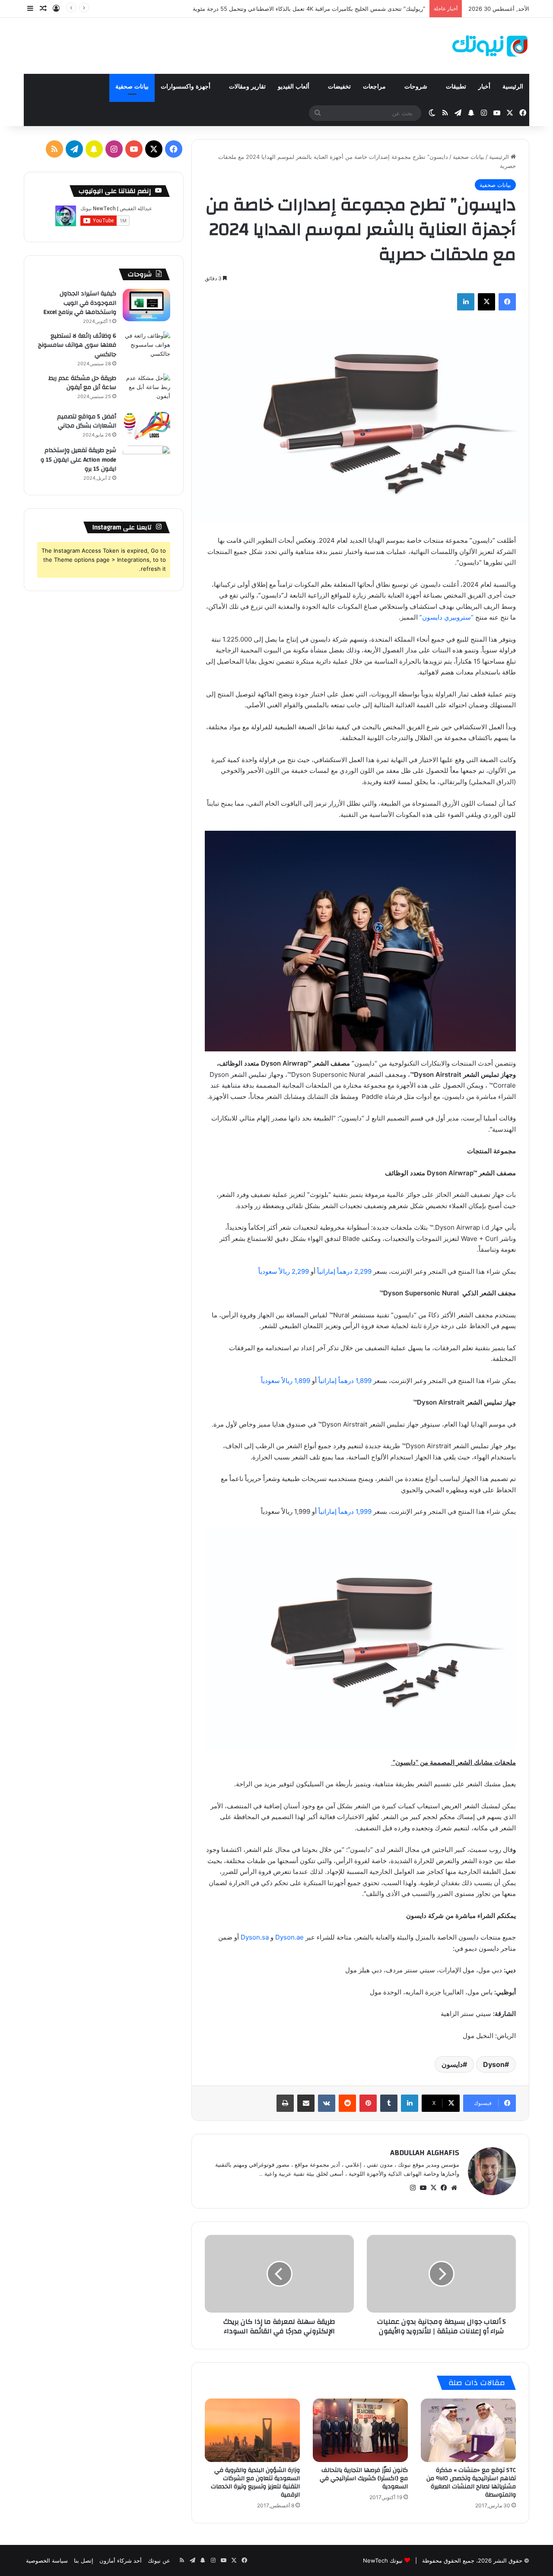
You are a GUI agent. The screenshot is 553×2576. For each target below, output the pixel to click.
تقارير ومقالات (247, 87)
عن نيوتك (159, 2560)
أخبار (484, 87)
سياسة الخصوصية (47, 2560)
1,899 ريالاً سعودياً (286, 1381)
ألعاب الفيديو (294, 87)
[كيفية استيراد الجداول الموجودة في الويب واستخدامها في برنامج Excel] (146, 305)
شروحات (417, 87)
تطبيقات (456, 87)
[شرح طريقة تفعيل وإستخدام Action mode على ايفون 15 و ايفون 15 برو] (146, 462)
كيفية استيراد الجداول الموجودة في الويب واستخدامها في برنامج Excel (80, 303)
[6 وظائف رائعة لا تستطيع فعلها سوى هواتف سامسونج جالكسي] (146, 347)
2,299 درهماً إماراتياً (344, 1271)
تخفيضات (339, 87)
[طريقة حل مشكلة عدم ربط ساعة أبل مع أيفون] (146, 390)
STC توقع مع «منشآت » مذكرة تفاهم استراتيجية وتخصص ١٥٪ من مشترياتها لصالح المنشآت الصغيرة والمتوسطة (471, 2483)
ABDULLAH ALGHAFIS (425, 2153)
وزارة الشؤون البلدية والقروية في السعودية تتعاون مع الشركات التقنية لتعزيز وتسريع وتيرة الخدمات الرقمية (255, 2483)
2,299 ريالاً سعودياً (284, 1271)
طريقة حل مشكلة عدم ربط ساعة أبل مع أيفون (82, 383)
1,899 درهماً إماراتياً (345, 1381)
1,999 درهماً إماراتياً (345, 1511)
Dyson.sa (255, 1937)
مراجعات (375, 87)
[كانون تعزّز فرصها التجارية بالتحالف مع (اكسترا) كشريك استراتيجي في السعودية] (360, 2430)
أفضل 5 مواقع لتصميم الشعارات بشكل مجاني (87, 421)
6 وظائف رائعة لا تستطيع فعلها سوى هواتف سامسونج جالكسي (77, 345)
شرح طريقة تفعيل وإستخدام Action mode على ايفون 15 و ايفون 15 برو (78, 460)
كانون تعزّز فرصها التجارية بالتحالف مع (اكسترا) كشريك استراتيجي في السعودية (364, 2478)
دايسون (452, 2064)
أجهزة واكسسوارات (186, 87)
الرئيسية (513, 87)
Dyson (494, 2064)
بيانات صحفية (132, 87)
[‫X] (433, 2188)
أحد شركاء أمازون (121, 2560)
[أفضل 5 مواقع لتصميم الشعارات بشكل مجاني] (146, 426)
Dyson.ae (289, 1937)
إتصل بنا (84, 2560)
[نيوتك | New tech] (490, 46)
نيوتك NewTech (383, 2560)
